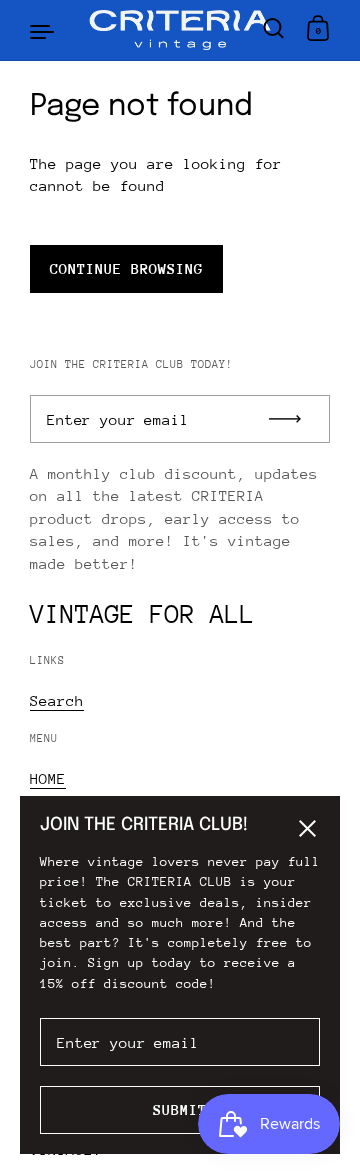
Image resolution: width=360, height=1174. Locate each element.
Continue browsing (126, 268)
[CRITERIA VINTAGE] (180, 30)
